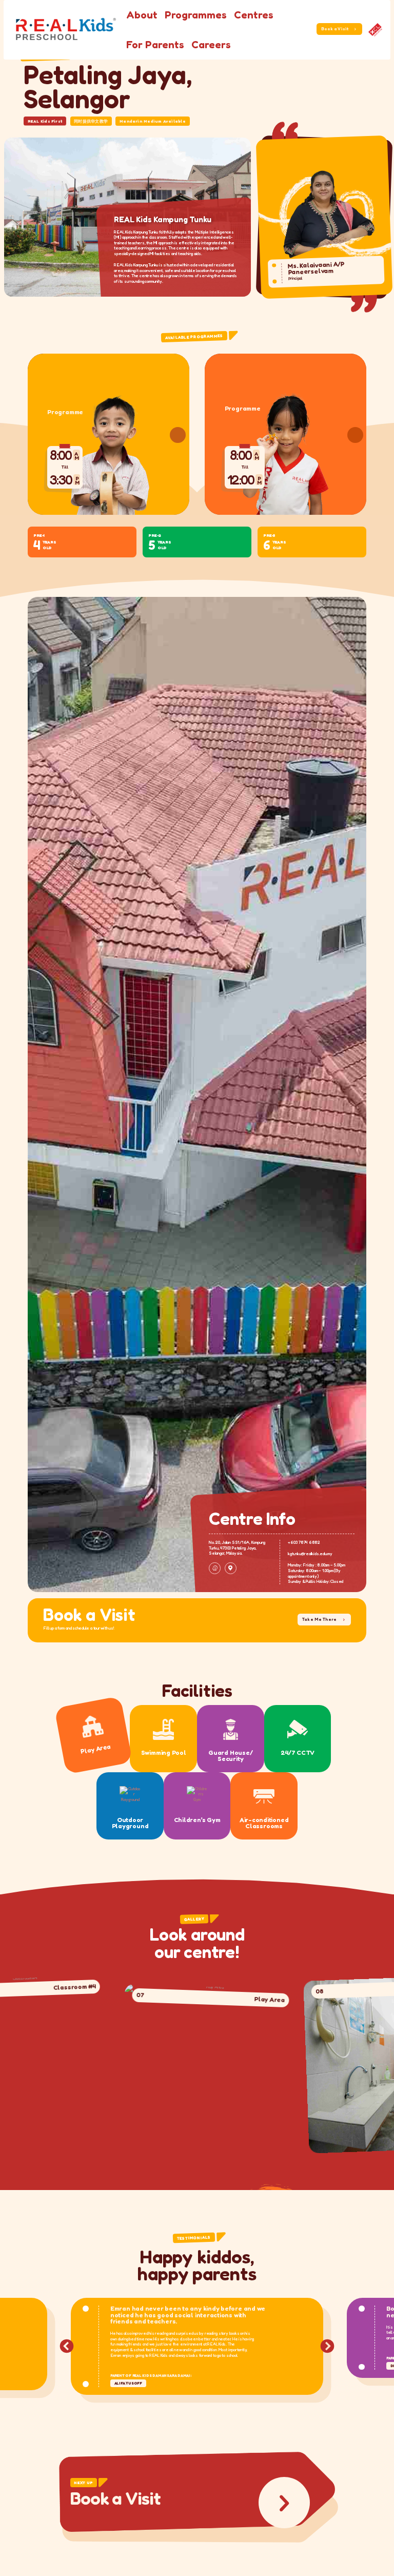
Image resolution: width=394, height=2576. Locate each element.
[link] (375, 30)
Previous (67, 2347)
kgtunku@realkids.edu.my (310, 1554)
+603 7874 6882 (304, 1542)
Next (327, 2347)
